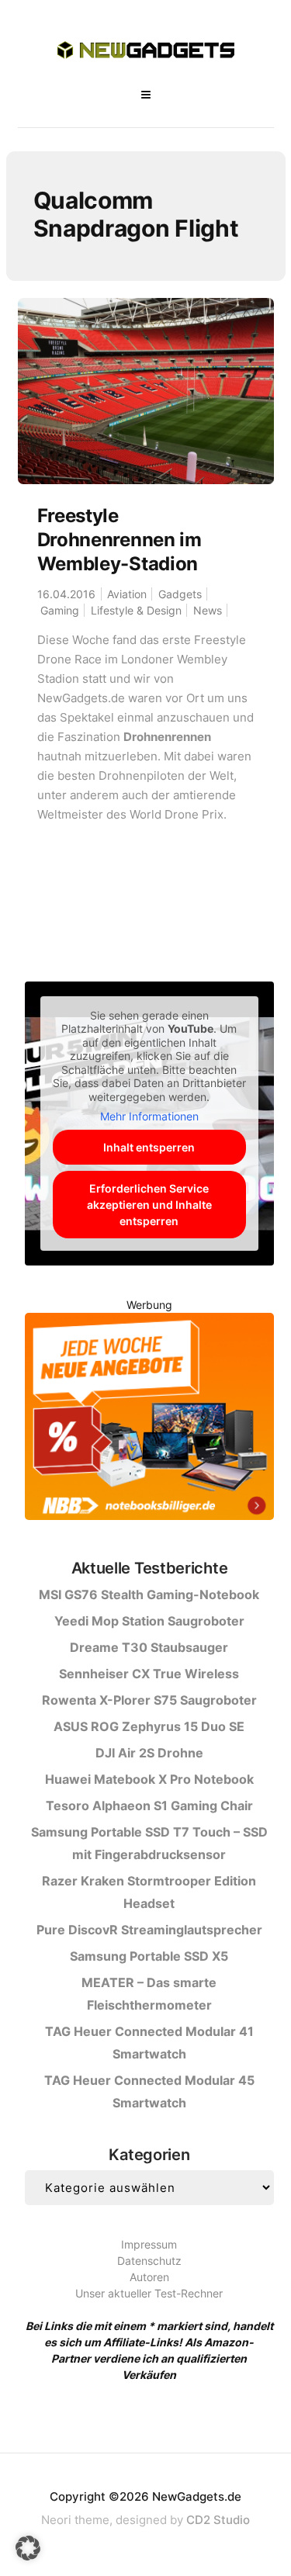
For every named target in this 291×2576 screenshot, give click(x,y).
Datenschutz (149, 2261)
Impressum (149, 2244)
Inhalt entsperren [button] (149, 1147)
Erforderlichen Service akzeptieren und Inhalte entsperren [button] (149, 1205)
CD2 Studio (218, 2520)
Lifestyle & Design (136, 610)
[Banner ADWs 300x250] (149, 1419)
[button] (28, 2548)
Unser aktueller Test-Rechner (149, 2293)
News (208, 610)
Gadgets (180, 594)
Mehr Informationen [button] (149, 1116)
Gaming (60, 610)
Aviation (127, 594)
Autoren (149, 2277)
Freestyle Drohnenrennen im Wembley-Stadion (120, 540)
